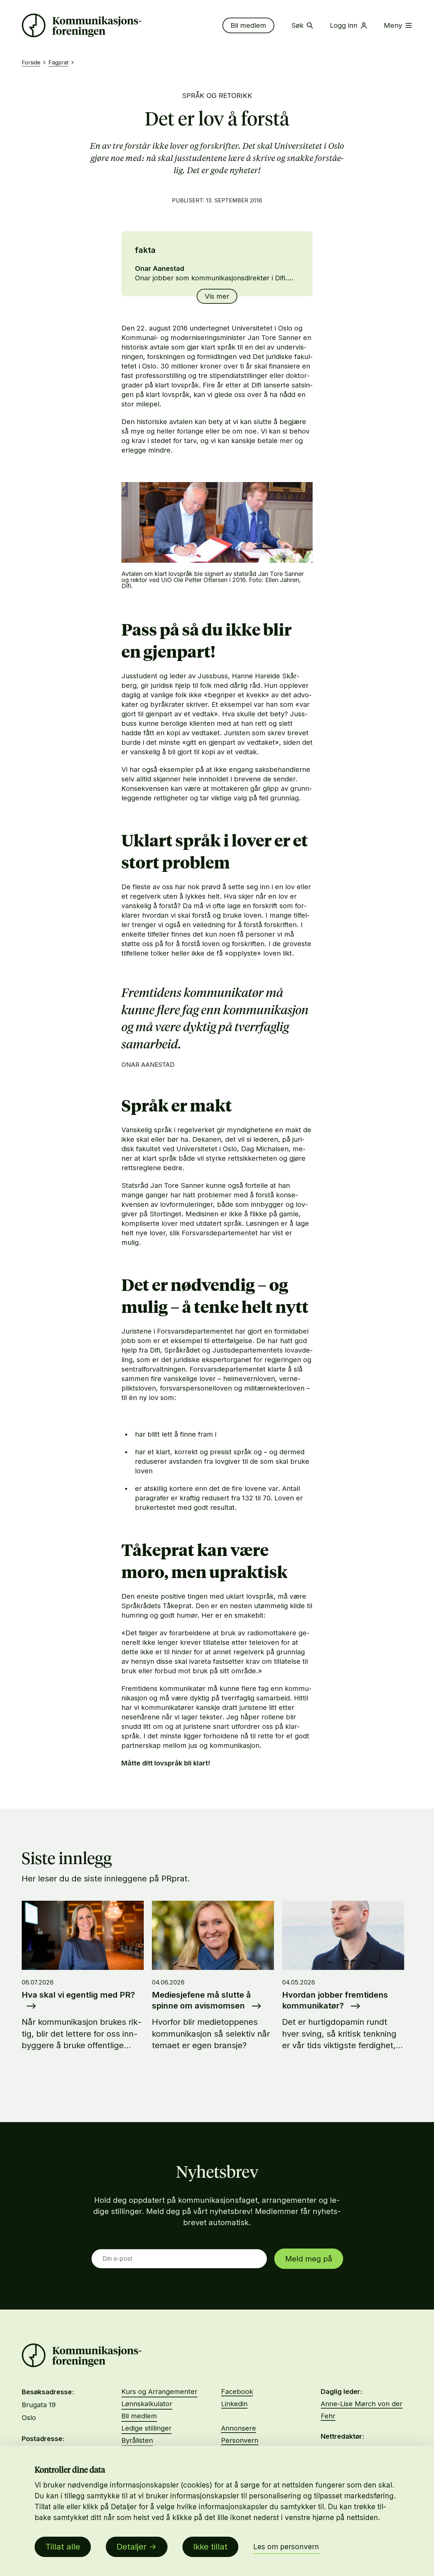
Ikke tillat (210, 2547)
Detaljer (132, 2547)
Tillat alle (63, 2547)
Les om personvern (286, 2547)
